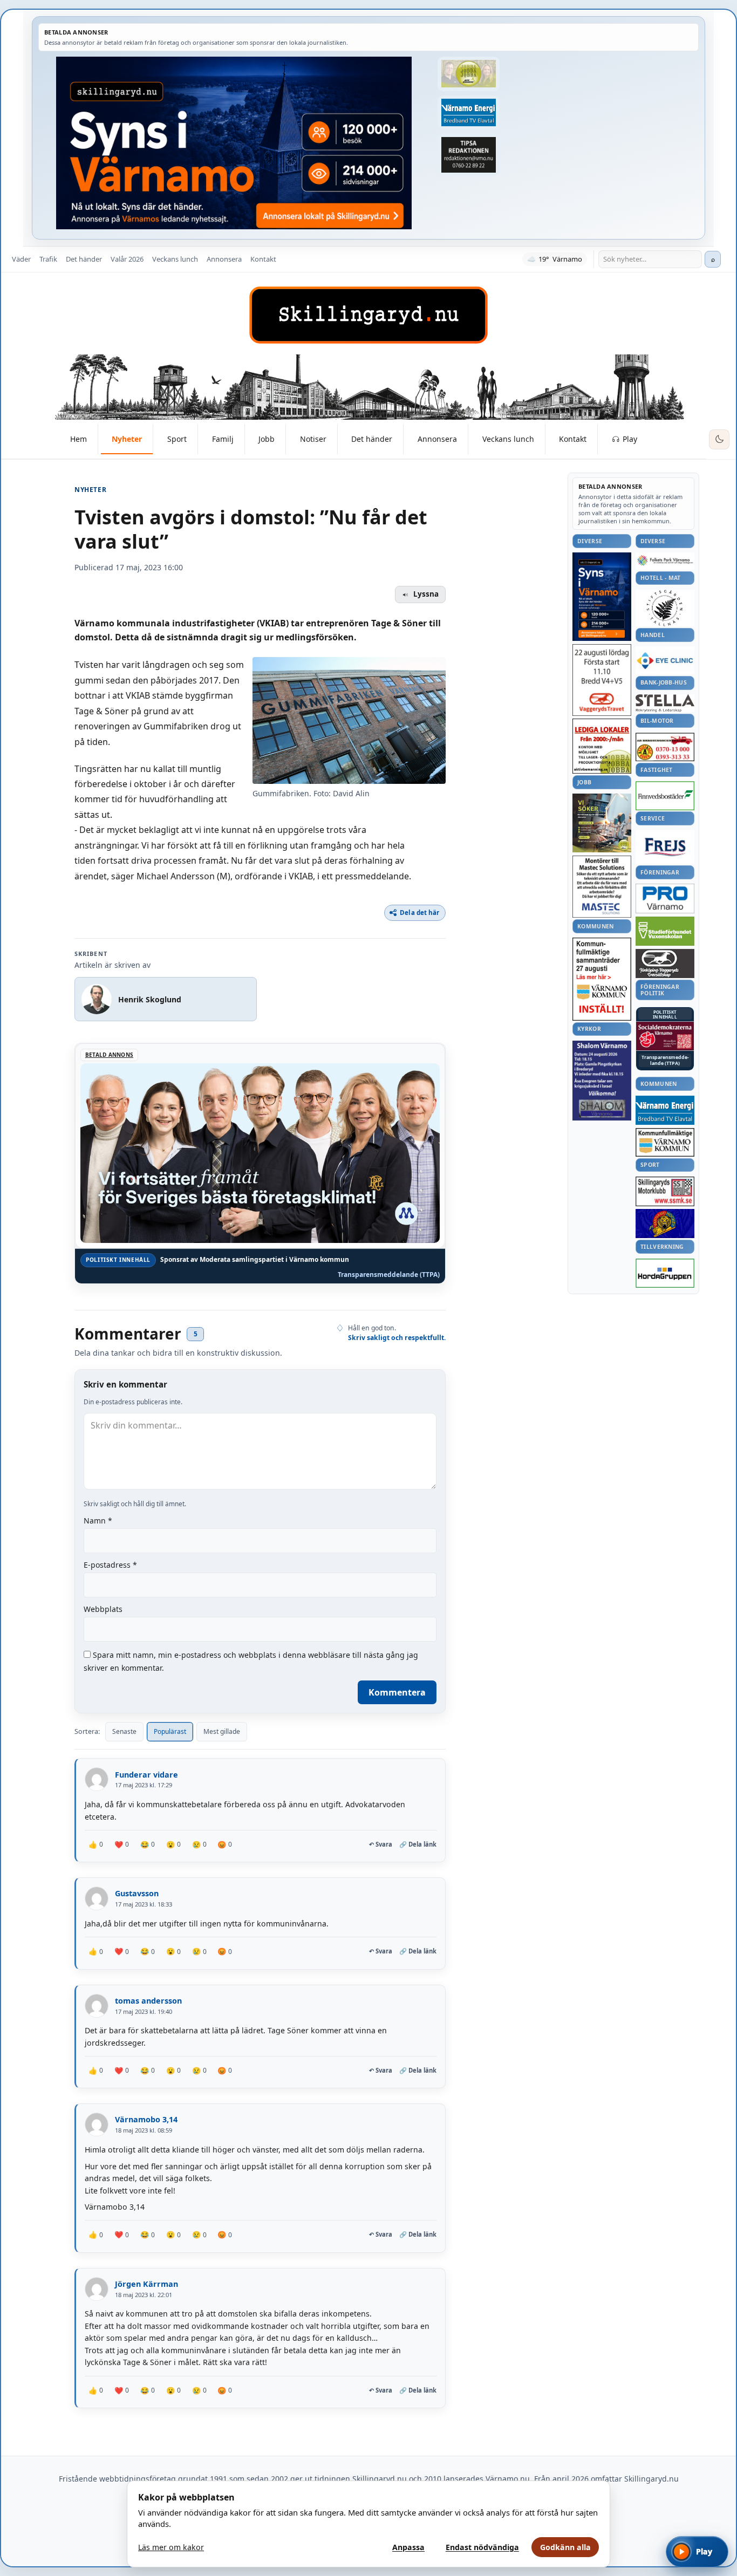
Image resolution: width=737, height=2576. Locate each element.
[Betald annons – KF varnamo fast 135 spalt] (665, 1142)
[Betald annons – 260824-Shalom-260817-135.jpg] (602, 1081)
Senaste (124, 1731)
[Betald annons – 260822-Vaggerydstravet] (602, 680)
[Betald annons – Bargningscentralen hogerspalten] (665, 747)
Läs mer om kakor (171, 2547)
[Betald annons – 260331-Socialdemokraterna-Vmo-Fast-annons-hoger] (665, 1036)
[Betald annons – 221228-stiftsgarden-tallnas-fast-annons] (665, 608)
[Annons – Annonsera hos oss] (602, 597)
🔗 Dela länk (418, 1844)
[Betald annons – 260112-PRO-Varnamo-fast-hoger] (665, 898)
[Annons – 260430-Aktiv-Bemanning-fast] (468, 74)
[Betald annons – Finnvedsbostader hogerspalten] (665, 795)
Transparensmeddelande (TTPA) (389, 1275)
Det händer (84, 259)
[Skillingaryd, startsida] (368, 315)
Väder (21, 259)
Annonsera (224, 259)
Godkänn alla (565, 2547)
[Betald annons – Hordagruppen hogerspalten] (665, 1273)
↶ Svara (381, 1844)
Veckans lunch (175, 259)
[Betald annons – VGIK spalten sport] (665, 1224)
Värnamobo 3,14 (146, 2119)
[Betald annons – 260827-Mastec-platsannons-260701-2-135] (602, 887)
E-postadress (110, 1565)
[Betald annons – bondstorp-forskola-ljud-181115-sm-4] (468, 155)
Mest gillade (222, 1731)
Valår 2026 (127, 259)
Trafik (48, 259)
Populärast (170, 1731)
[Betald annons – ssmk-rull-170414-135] (665, 1191)
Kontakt (263, 259)
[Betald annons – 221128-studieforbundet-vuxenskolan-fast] (665, 931)
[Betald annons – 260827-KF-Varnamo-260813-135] (602, 979)
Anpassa (408, 2547)
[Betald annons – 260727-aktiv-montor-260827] (602, 823)
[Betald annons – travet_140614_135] (665, 964)
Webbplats (103, 1609)
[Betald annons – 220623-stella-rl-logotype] (665, 703)
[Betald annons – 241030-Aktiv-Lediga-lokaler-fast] (602, 746)
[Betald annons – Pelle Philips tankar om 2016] (468, 113)
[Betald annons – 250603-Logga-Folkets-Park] (665, 561)
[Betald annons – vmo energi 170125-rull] (665, 1111)
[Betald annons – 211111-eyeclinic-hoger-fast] (665, 660)
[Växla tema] (719, 440)
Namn (98, 1521)
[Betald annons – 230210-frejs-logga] (665, 847)
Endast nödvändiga (482, 2547)
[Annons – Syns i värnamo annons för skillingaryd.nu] (234, 143)
